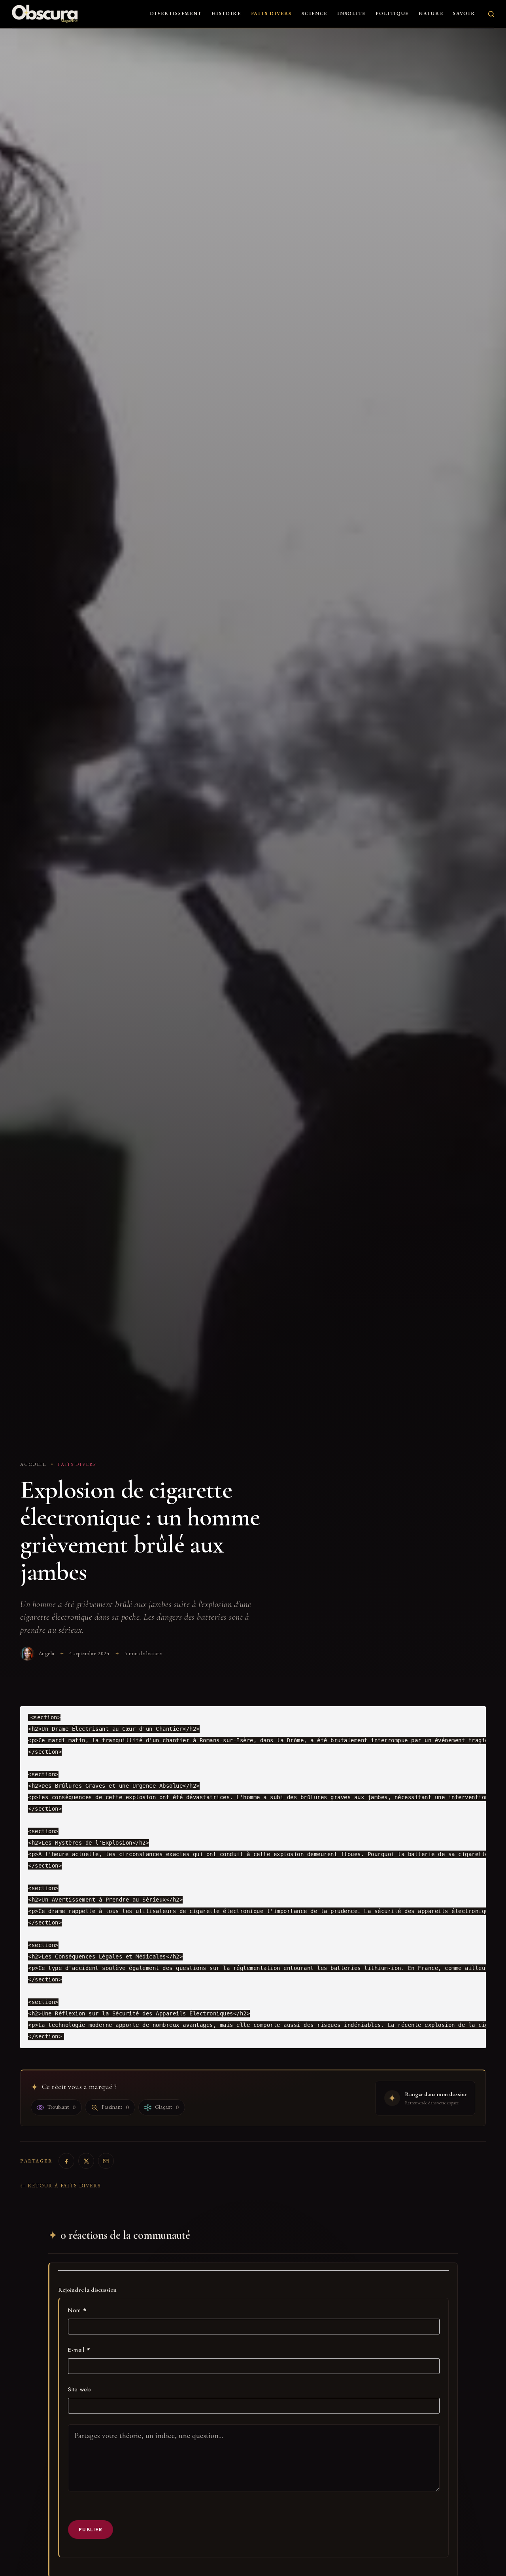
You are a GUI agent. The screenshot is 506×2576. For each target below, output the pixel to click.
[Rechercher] (491, 14)
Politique (392, 13)
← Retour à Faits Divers (60, 2186)
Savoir (464, 13)
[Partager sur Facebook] (66, 2161)
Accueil (33, 1464)
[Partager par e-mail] (106, 2161)
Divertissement (176, 13)
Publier (91, 2530)
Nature (431, 13)
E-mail (79, 2350)
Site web (79, 2389)
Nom (77, 2310)
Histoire (226, 13)
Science (314, 13)
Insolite (351, 13)
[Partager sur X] (86, 2161)
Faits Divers (271, 13)
